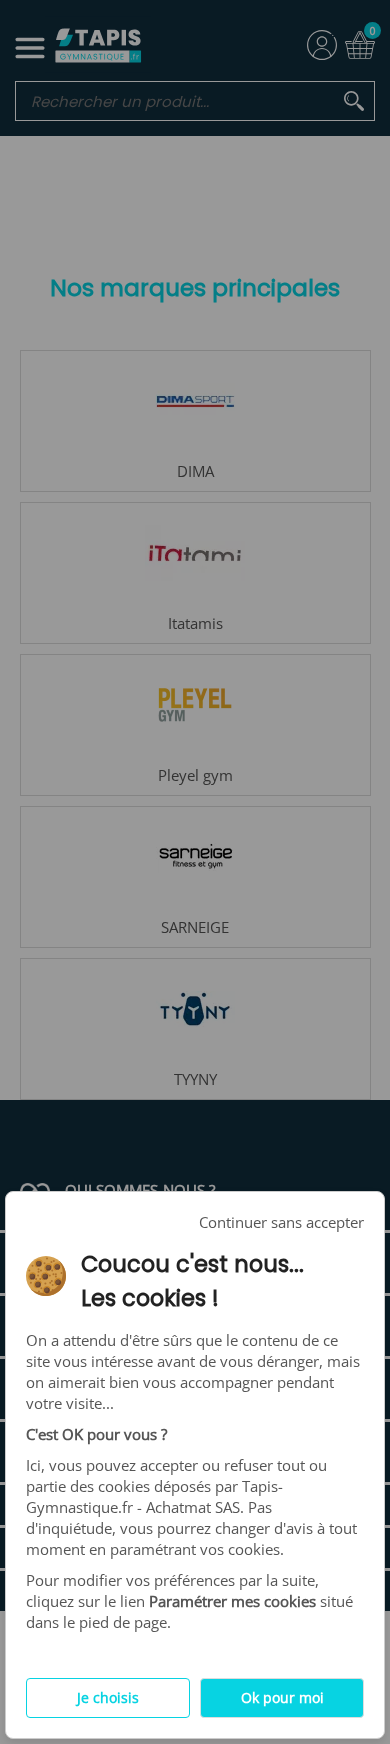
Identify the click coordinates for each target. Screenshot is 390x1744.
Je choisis (108, 1698)
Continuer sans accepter (281, 1222)
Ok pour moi (282, 1698)
